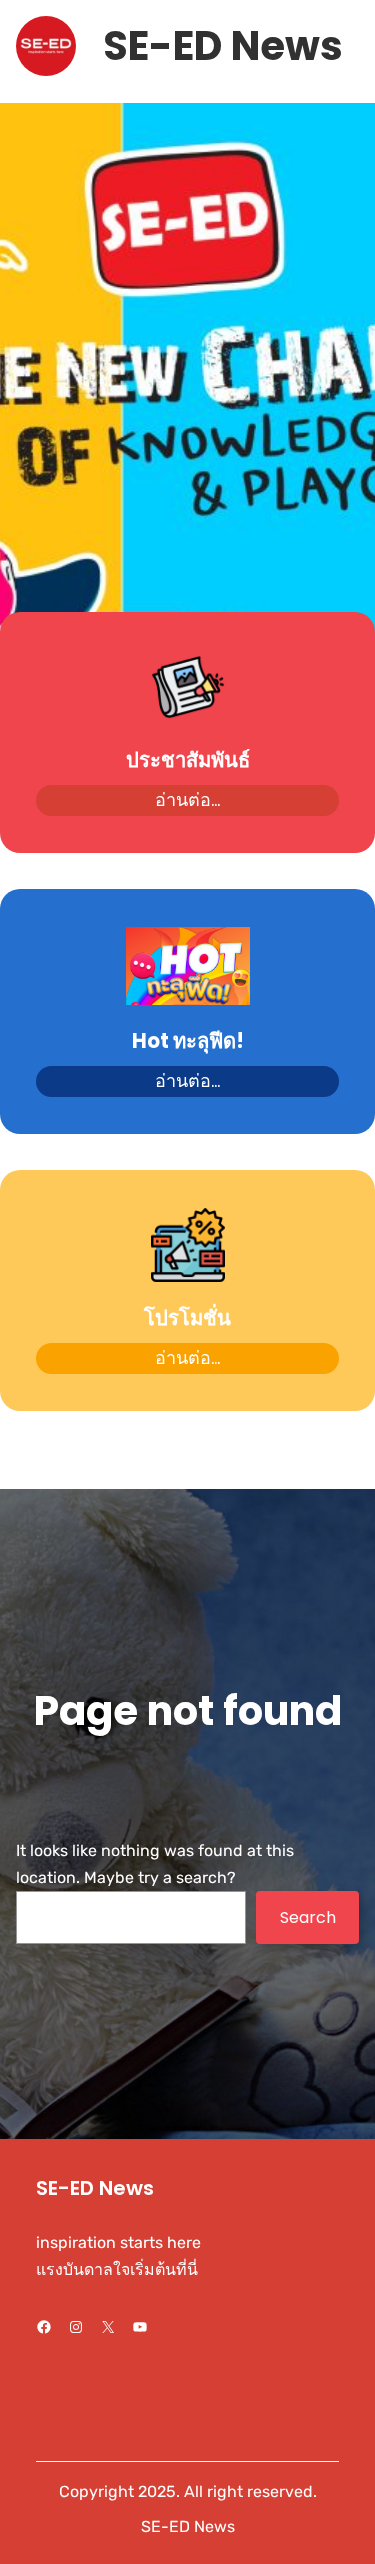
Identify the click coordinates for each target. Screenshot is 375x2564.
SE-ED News (223, 46)
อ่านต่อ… (187, 799)
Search (308, 1917)
